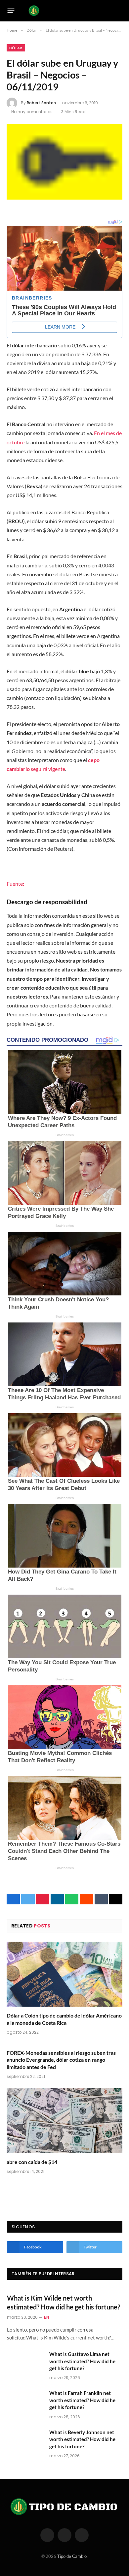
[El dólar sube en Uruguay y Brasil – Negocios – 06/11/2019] (64, 162)
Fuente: (15, 884)
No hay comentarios (32, 112)
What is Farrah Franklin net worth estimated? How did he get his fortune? (82, 2400)
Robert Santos (41, 103)
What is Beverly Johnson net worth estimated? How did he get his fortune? (82, 2439)
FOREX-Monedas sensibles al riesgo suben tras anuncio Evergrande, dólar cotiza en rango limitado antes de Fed (61, 2060)
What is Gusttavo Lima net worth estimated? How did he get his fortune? (82, 2361)
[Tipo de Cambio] (63, 11)
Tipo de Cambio (72, 2556)
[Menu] (11, 11)
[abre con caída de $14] (64, 2121)
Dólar (16, 48)
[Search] (119, 11)
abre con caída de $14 (32, 2162)
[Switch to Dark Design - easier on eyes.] (109, 11)
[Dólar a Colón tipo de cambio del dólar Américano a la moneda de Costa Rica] (64, 1974)
